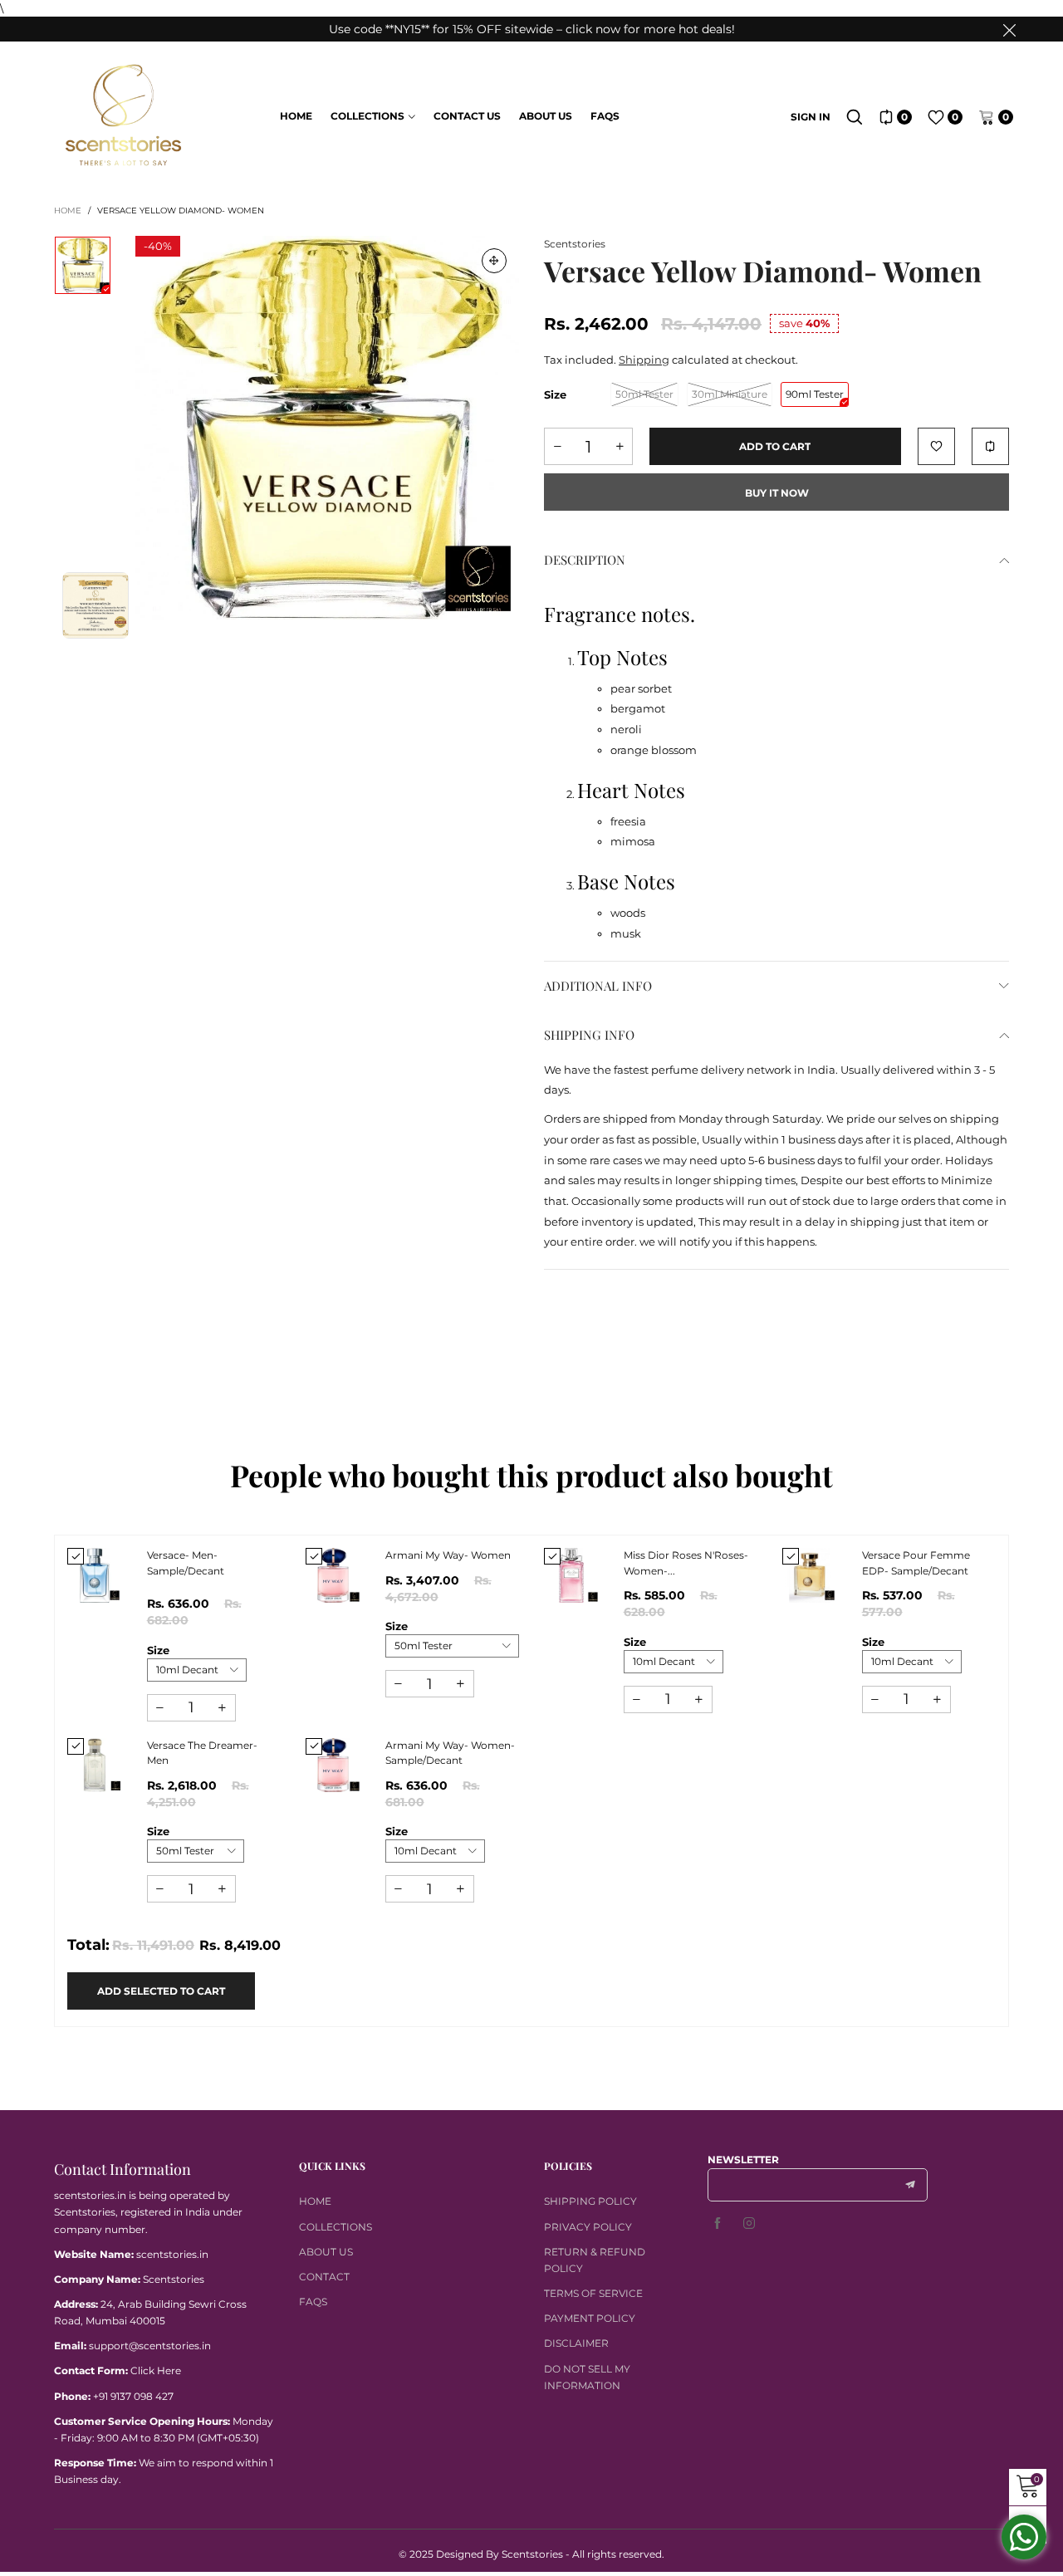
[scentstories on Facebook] (718, 2224)
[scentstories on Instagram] (749, 2224)
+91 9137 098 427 (133, 2396)
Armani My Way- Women (448, 1555)
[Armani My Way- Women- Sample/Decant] (333, 1765)
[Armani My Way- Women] (333, 1575)
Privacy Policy (588, 2227)
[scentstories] (123, 115)
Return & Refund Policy (595, 2260)
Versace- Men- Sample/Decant (186, 1563)
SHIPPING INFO (589, 1035)
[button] (557, 446)
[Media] (494, 261)
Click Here (156, 2370)
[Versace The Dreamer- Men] (95, 1765)
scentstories (575, 244)
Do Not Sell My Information (587, 2377)
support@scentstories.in (150, 2346)
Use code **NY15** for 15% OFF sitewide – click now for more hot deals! (532, 29)
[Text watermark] (327, 428)
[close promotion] (1009, 29)
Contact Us (467, 116)
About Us (546, 116)
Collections (367, 116)
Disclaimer (576, 2343)
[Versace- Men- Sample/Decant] (95, 1575)
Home (296, 116)
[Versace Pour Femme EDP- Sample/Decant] (810, 1575)
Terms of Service (593, 2293)
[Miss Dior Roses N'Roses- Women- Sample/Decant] (571, 1575)
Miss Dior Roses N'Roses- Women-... (686, 1563)
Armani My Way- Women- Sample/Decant (450, 1753)
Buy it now (777, 493)
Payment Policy (590, 2318)
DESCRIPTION (585, 560)
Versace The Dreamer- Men (202, 1753)
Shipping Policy (590, 2201)
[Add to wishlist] (936, 446)
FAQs (605, 116)
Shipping (644, 360)
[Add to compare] (990, 446)
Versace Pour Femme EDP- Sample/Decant (916, 1563)
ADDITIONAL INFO (598, 986)
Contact (324, 2277)
